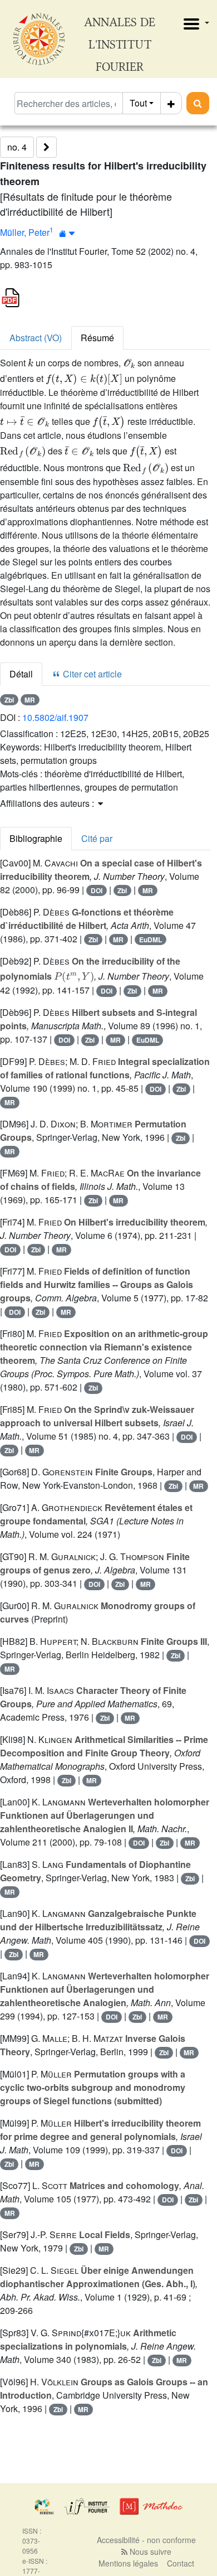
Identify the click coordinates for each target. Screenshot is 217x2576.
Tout (138, 103)
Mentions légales (128, 2563)
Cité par (97, 838)
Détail (21, 674)
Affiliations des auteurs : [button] (48, 803)
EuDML (151, 940)
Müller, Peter (25, 232)
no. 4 (17, 147)
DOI (97, 890)
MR (30, 700)
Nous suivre (149, 2551)
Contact (181, 2563)
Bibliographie (36, 838)
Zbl (9, 700)
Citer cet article (91, 674)
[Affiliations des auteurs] (67, 233)
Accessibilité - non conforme (146, 2540)
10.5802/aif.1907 (55, 717)
